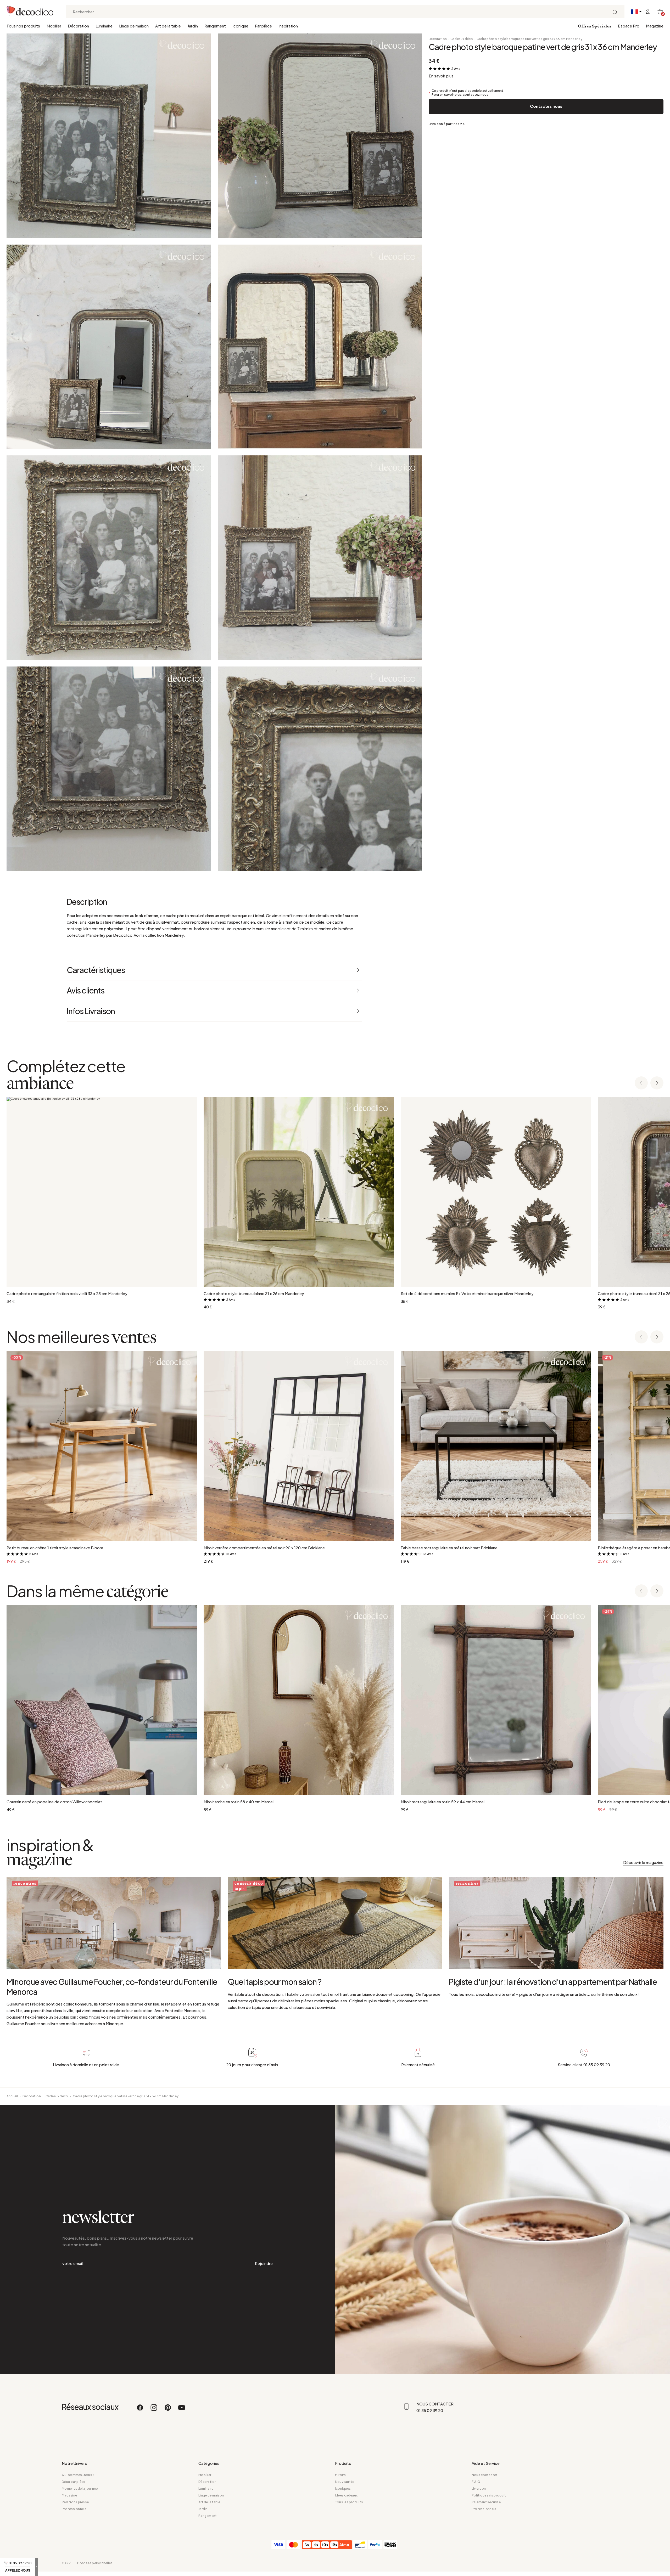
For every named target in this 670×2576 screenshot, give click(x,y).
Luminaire (104, 26)
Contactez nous (546, 106)
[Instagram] (154, 2410)
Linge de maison (134, 26)
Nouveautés (345, 2482)
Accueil (12, 2096)
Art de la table (168, 26)
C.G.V (66, 2563)
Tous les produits (349, 2502)
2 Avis (456, 69)
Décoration (78, 26)
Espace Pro (629, 26)
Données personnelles (95, 2563)
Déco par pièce (73, 2482)
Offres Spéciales (595, 26)
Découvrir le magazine (643, 1862)
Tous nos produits (23, 26)
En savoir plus (441, 76)
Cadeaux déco (462, 39)
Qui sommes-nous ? (78, 2475)
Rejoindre (264, 2263)
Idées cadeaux (346, 2495)
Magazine (655, 26)
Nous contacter (484, 2475)
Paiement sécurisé (486, 2502)
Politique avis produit (489, 2495)
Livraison (479, 2489)
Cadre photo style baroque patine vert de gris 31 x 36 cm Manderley (529, 39)
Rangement (215, 26)
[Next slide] (657, 1083)
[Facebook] (140, 2410)
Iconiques (343, 2489)
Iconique (240, 26)
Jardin (193, 26)
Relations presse (75, 2502)
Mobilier (54, 26)
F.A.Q (476, 2482)
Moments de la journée (80, 2489)
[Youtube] (182, 2410)
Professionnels (74, 2509)
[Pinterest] (168, 2410)
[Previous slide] (641, 1083)
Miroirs (340, 2475)
